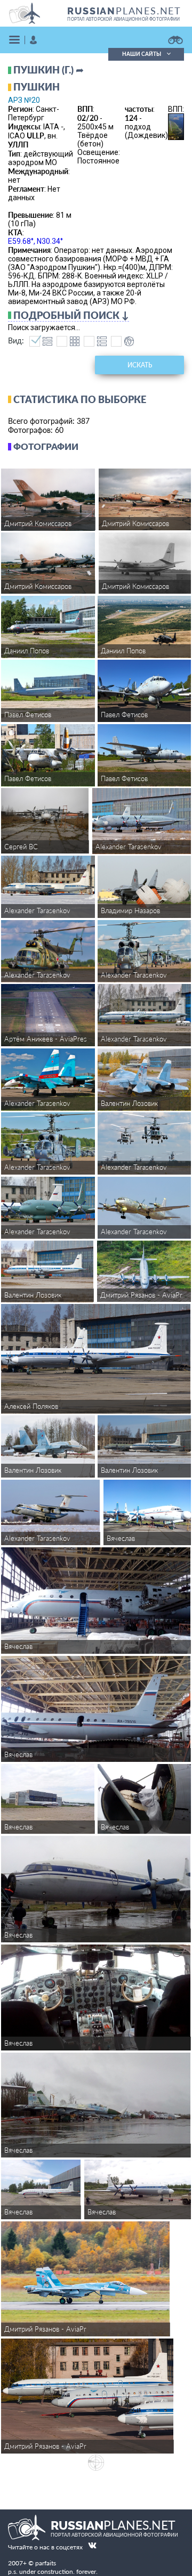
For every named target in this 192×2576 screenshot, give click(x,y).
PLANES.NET (124, 11)
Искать (140, 365)
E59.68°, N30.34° (35, 241)
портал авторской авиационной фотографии (123, 19)
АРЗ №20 (24, 100)
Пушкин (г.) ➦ (49, 70)
